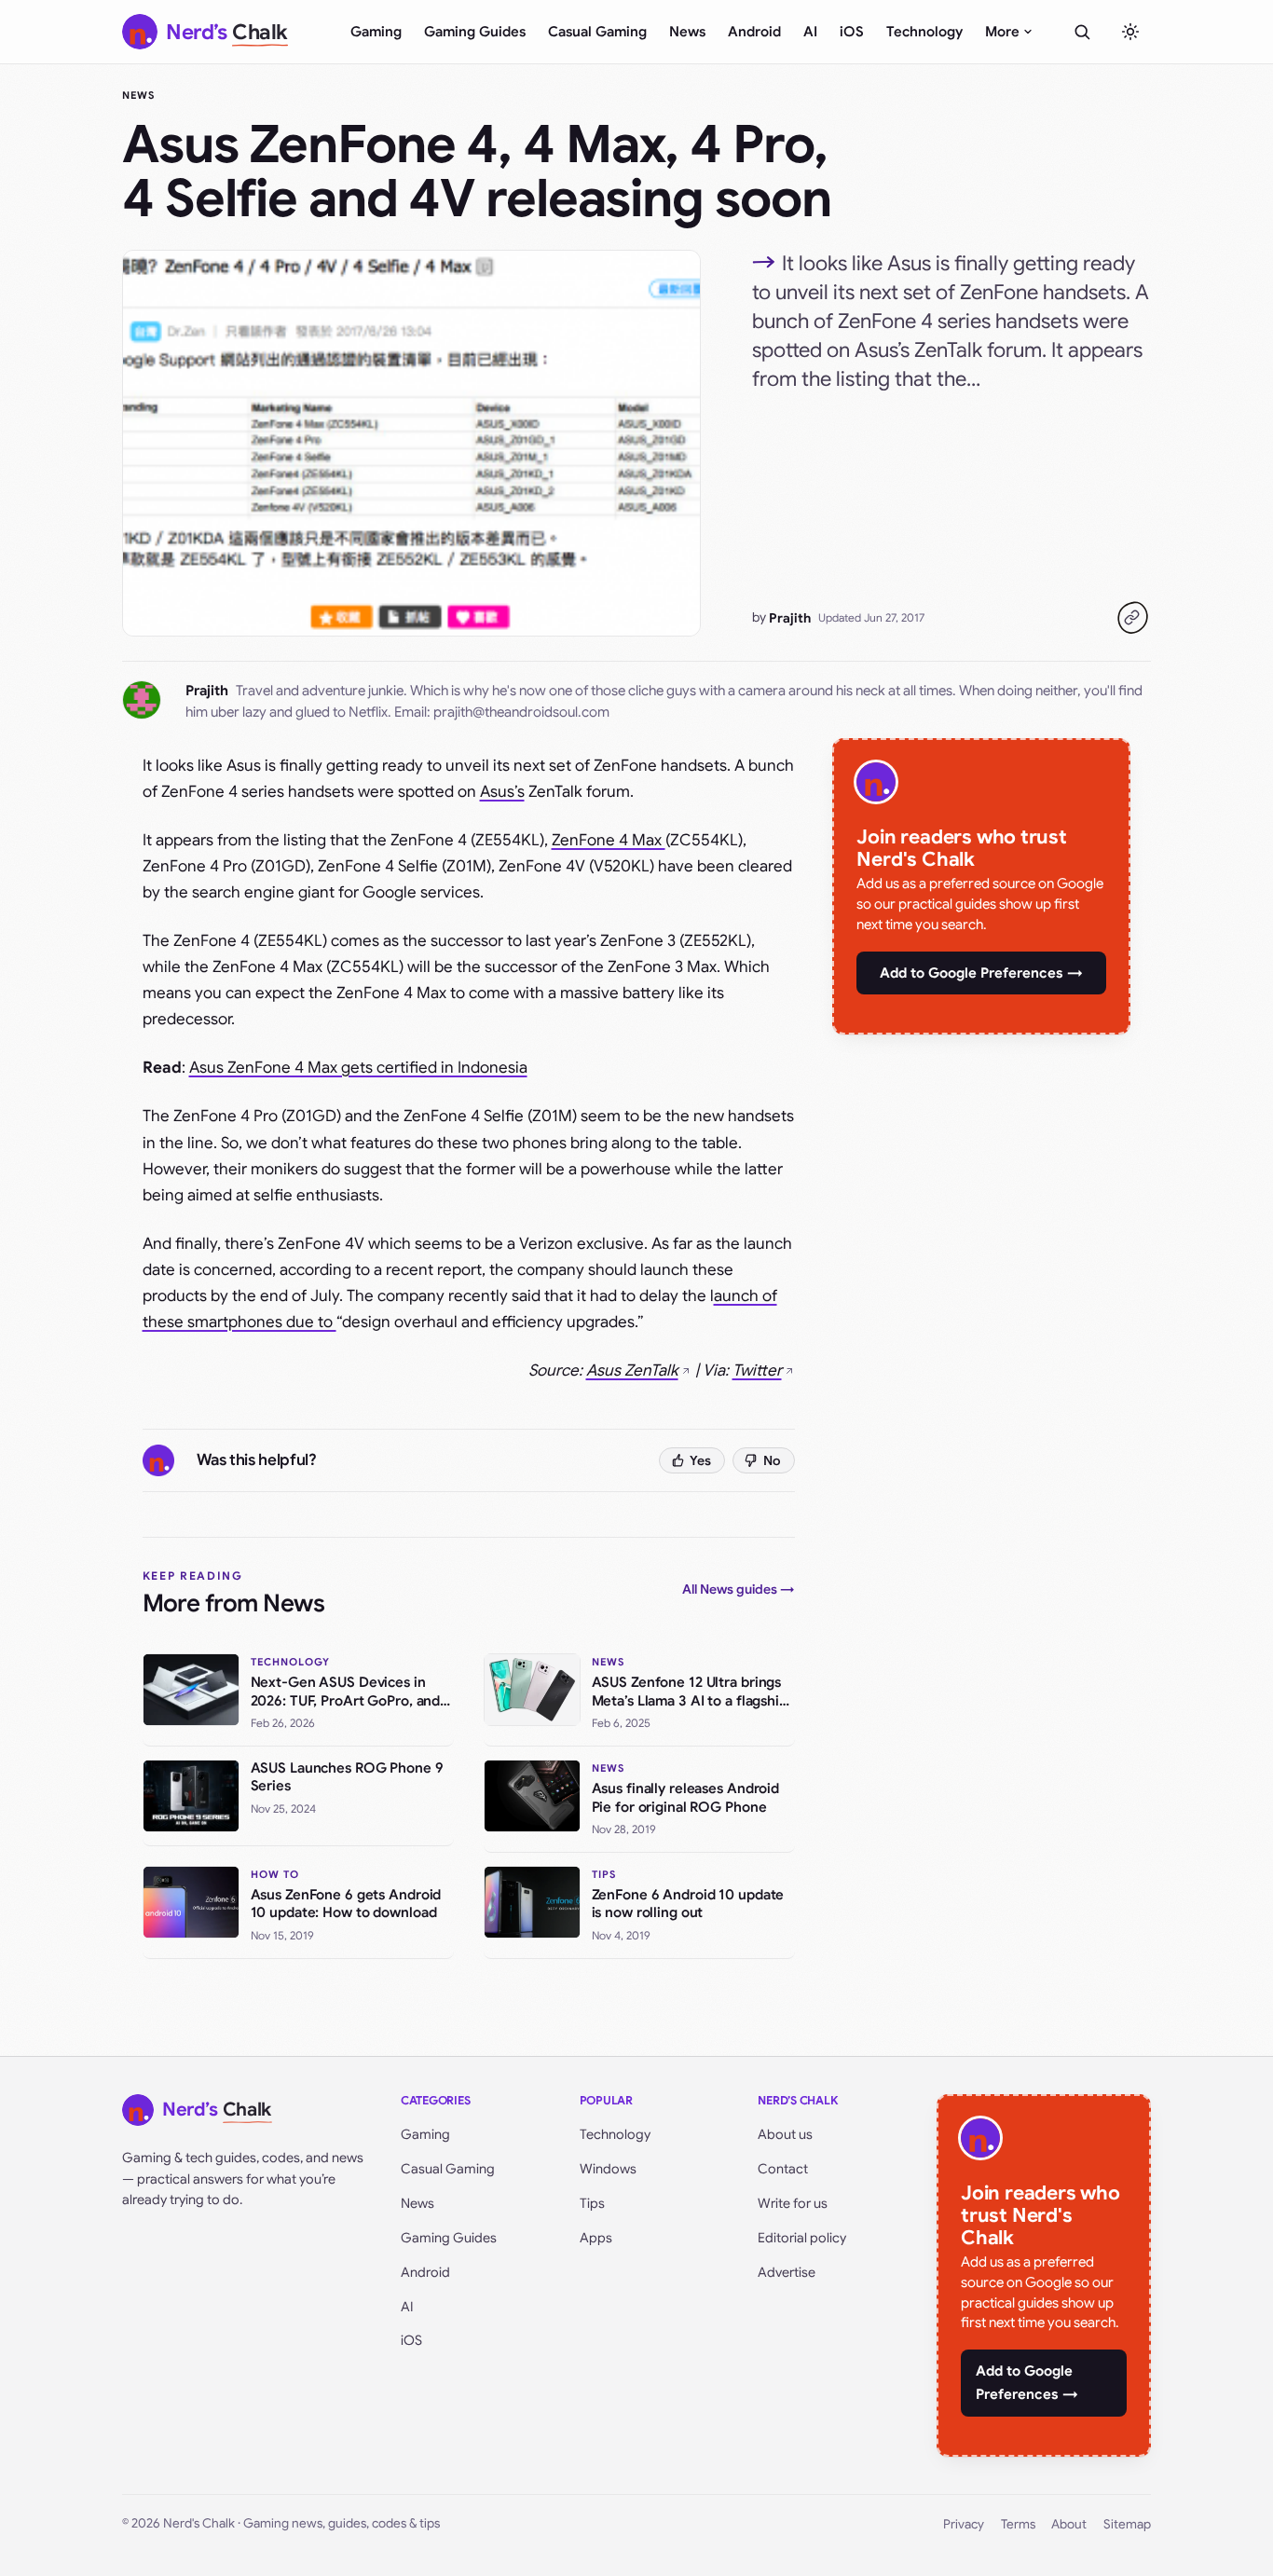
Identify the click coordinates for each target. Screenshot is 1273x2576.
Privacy (964, 2524)
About (1069, 2524)
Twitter (757, 1370)
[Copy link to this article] (1132, 618)
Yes (700, 1460)
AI (810, 32)
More (1002, 32)
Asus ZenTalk (632, 1370)
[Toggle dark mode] (1130, 32)
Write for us (793, 2203)
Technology (924, 32)
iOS (852, 32)
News (687, 32)
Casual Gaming (597, 32)
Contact (783, 2169)
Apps (596, 2238)
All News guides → (739, 1589)
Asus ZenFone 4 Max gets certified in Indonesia (358, 1068)
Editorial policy (802, 2238)
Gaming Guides (475, 32)
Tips (592, 2203)
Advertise (787, 2272)
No (772, 1460)
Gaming (376, 32)
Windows (608, 2169)
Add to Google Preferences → (981, 973)
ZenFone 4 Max (609, 840)
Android (754, 32)
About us (785, 2134)
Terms (1018, 2524)
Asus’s (502, 792)
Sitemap (1127, 2524)
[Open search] (1082, 32)
